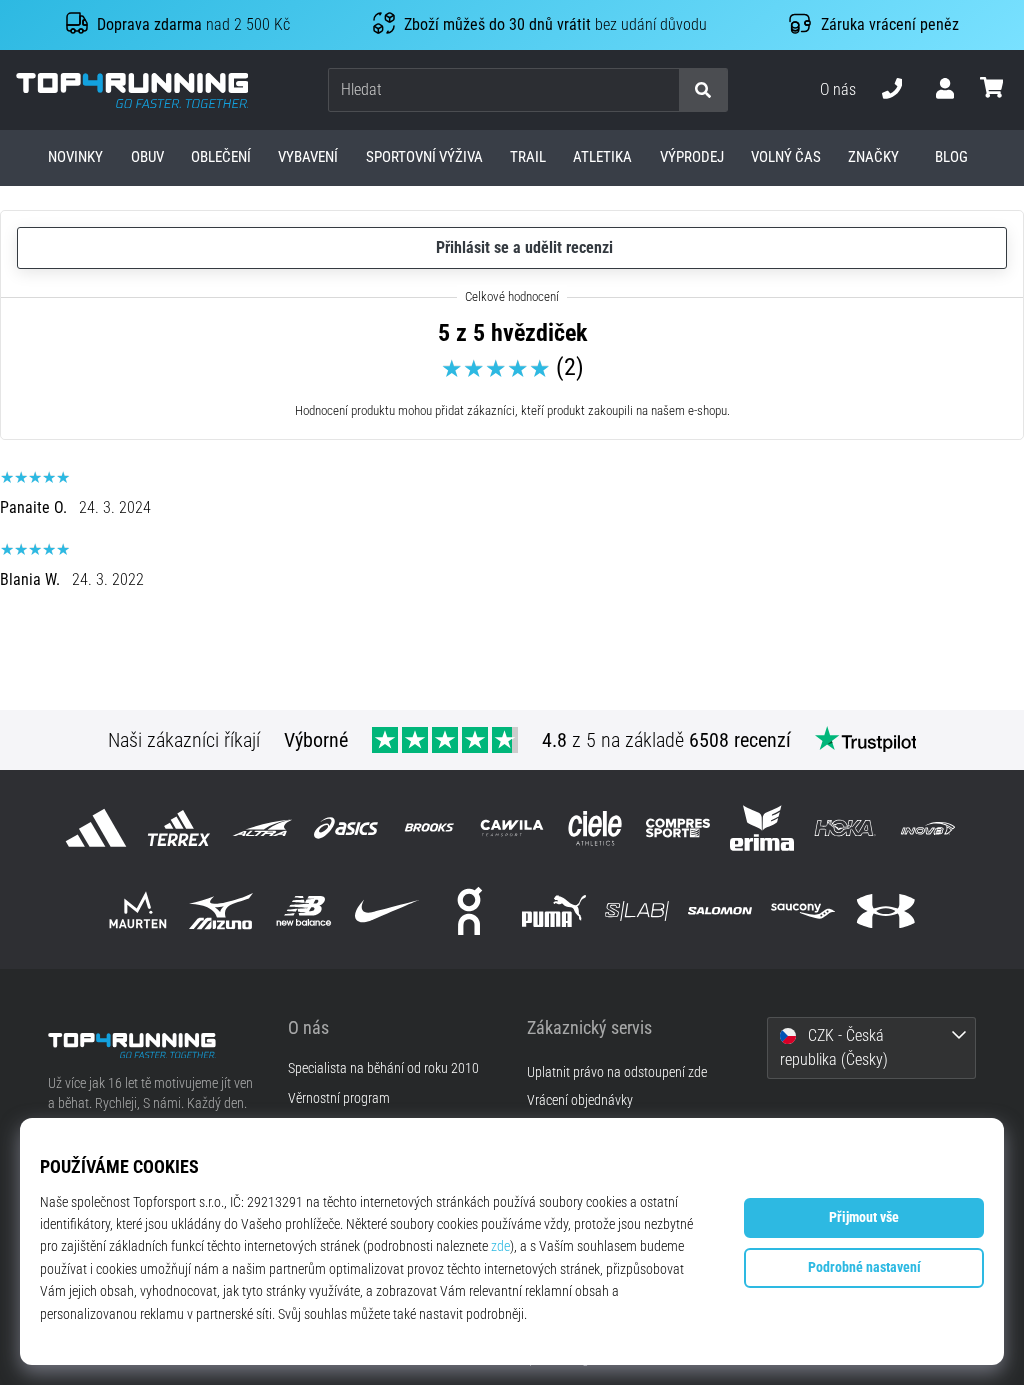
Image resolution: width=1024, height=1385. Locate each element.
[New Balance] (303, 910)
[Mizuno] (220, 910)
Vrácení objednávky (580, 1100)
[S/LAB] (636, 910)
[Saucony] (803, 910)
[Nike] (387, 910)
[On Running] (470, 910)
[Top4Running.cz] (153, 1045)
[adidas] (95, 827)
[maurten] (137, 910)
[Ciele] (595, 827)
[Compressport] (678, 827)
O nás (838, 89)
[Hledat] (703, 90)
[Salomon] (719, 910)
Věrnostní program (339, 1099)
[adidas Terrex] (179, 827)
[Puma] (553, 910)
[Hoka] (844, 827)
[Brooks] (428, 827)
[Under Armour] (886, 910)
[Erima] (761, 827)
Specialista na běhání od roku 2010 (383, 1069)
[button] (663, 90)
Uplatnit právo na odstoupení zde (617, 1072)
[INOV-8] (927, 827)
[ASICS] (345, 827)
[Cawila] (511, 827)
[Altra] (262, 827)
